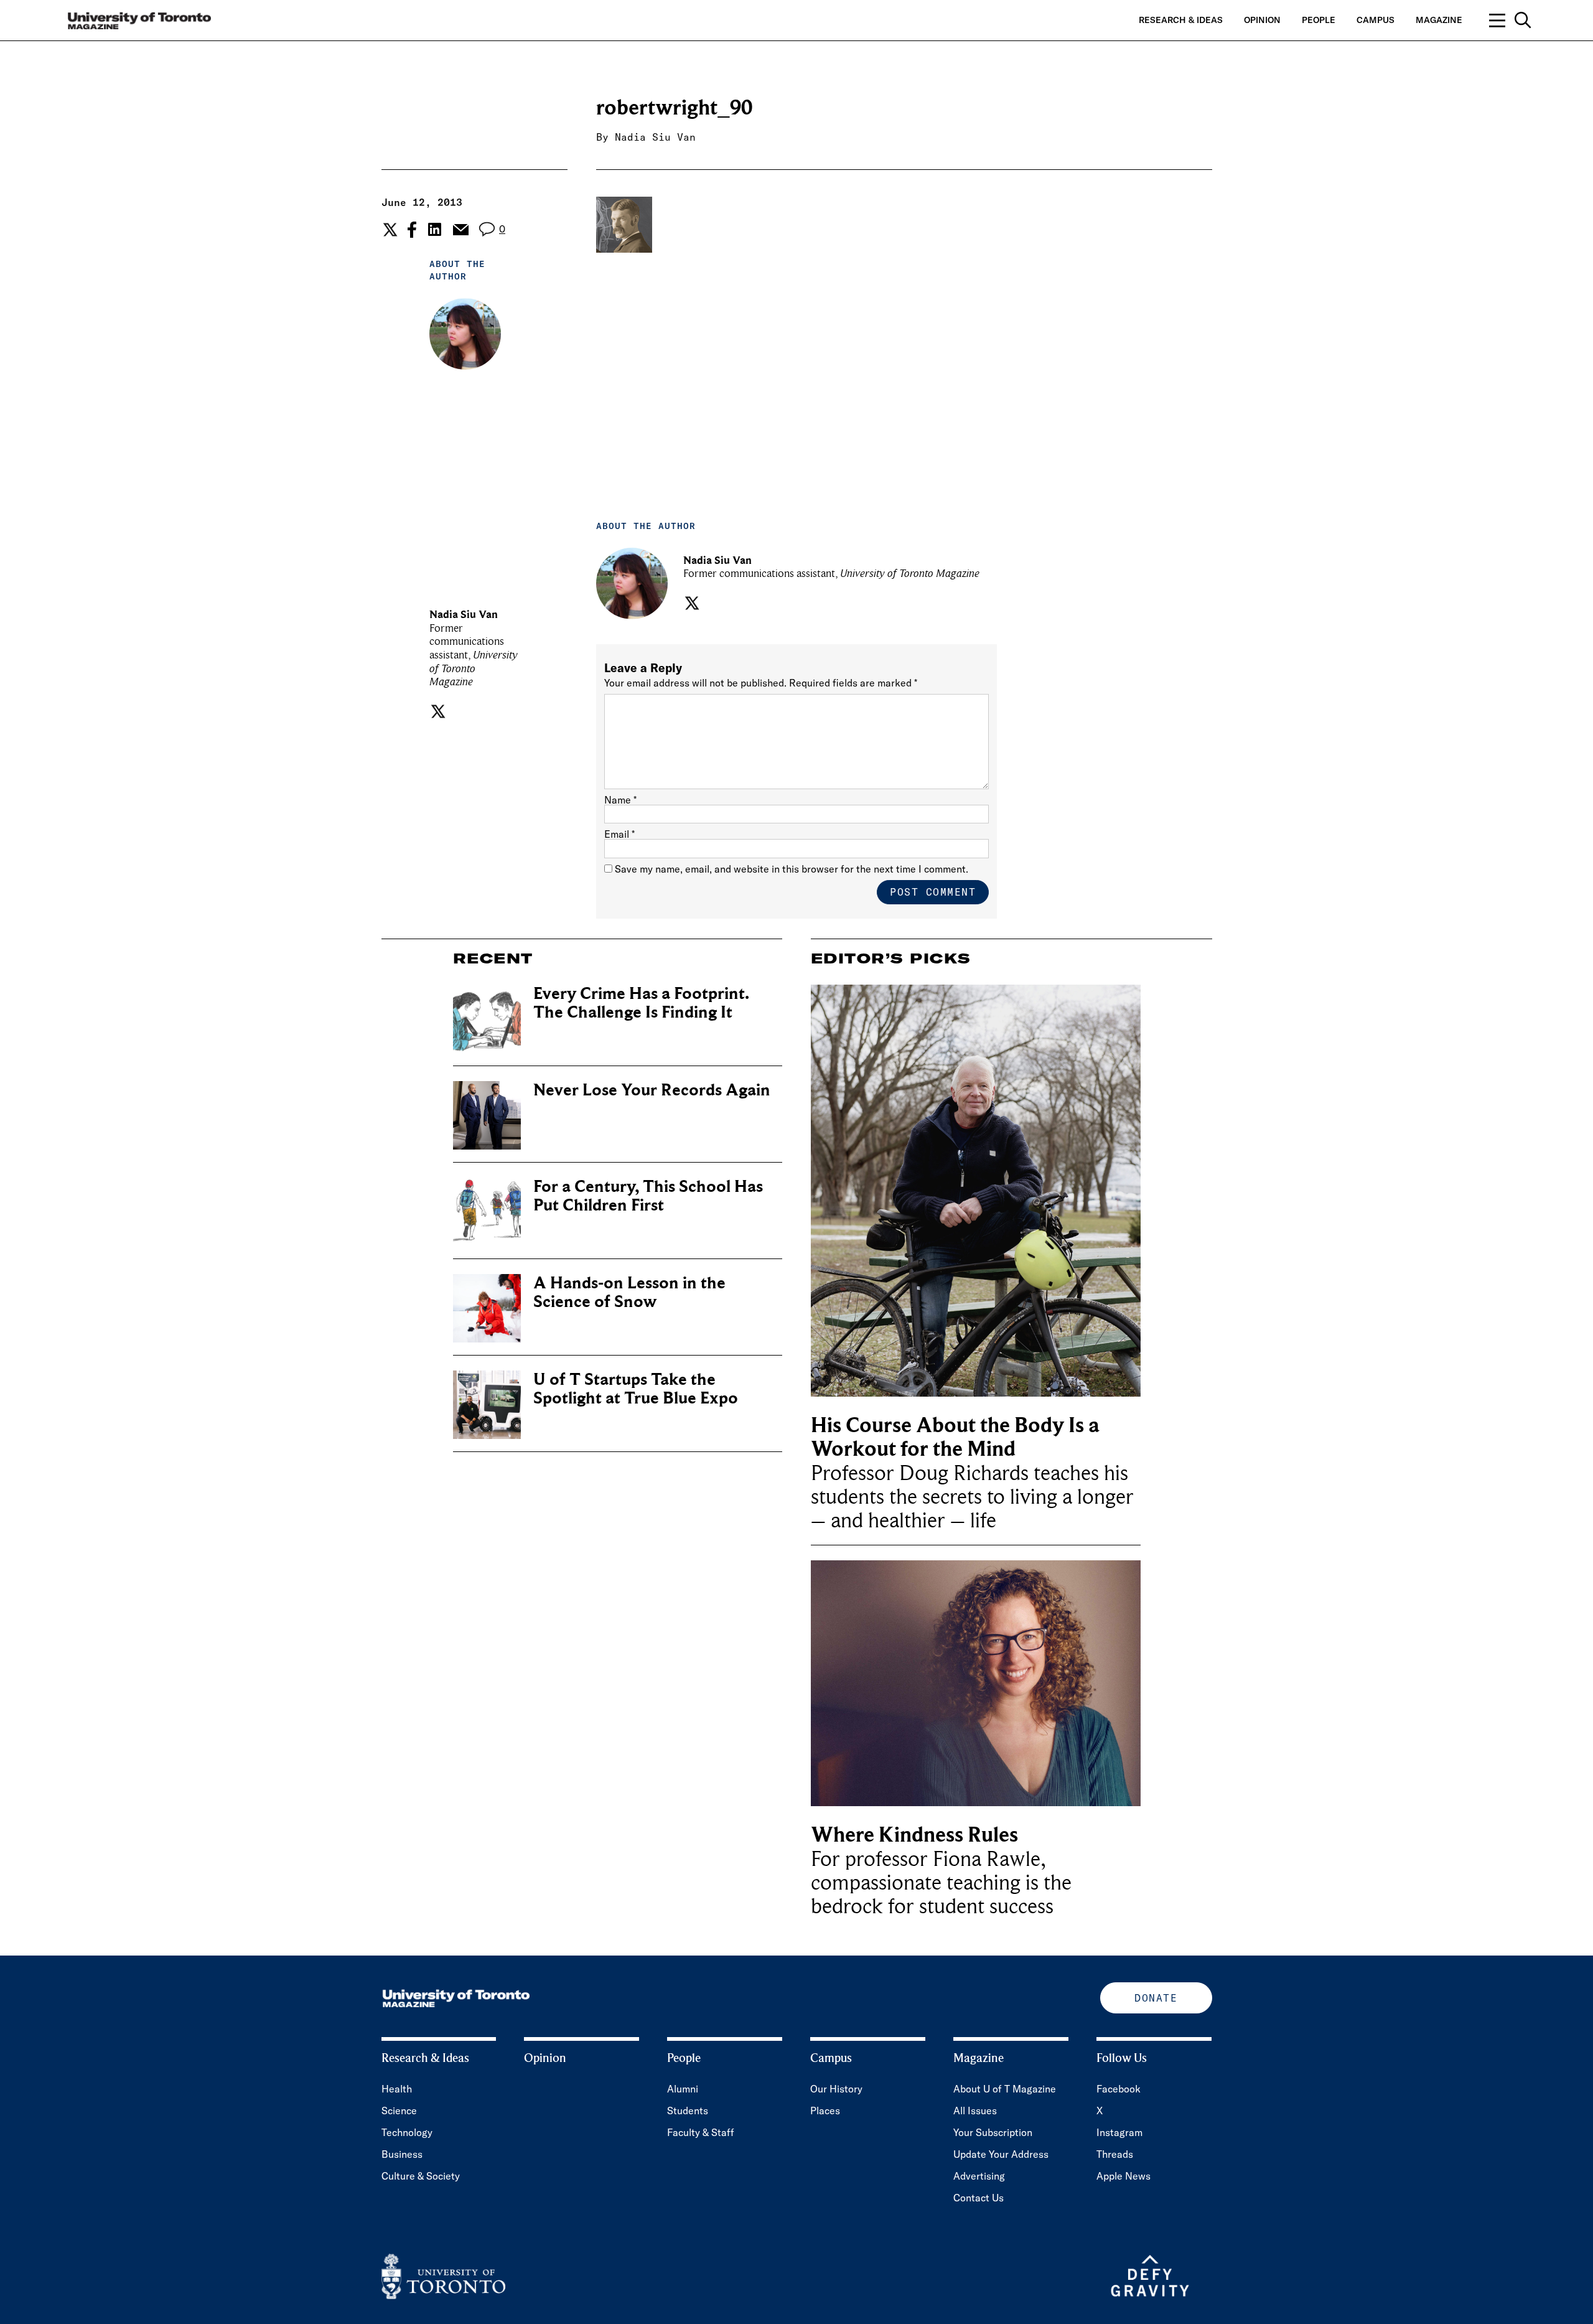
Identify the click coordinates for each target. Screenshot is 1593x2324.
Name (620, 800)
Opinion (1262, 20)
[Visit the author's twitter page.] (437, 711)
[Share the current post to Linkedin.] (435, 229)
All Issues (975, 2111)
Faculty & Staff (701, 2132)
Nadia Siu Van (655, 137)
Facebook (1119, 2089)
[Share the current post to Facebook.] (412, 230)
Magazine (1439, 20)
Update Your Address (1001, 2154)
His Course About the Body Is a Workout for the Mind (955, 1437)
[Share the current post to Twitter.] (389, 230)
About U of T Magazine (1005, 2089)
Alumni (683, 2089)
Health (397, 2089)
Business (402, 2154)
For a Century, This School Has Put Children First (648, 1196)
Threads (1115, 2154)
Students (688, 2111)
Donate (1156, 1998)
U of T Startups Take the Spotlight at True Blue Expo (636, 1389)
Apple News (1124, 2176)
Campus (1376, 20)
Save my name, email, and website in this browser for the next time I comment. (792, 869)
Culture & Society (421, 2176)
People (1319, 20)
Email (619, 834)
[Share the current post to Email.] (460, 230)
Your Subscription (993, 2132)
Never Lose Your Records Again (652, 1090)
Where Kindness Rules (914, 1835)
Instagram (1119, 2132)
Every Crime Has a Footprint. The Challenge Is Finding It (641, 1003)
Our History (836, 2089)
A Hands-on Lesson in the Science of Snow (629, 1292)
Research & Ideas (1181, 20)
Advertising (979, 2176)
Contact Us (979, 2198)
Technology (407, 2132)
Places (825, 2111)
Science (399, 2111)
